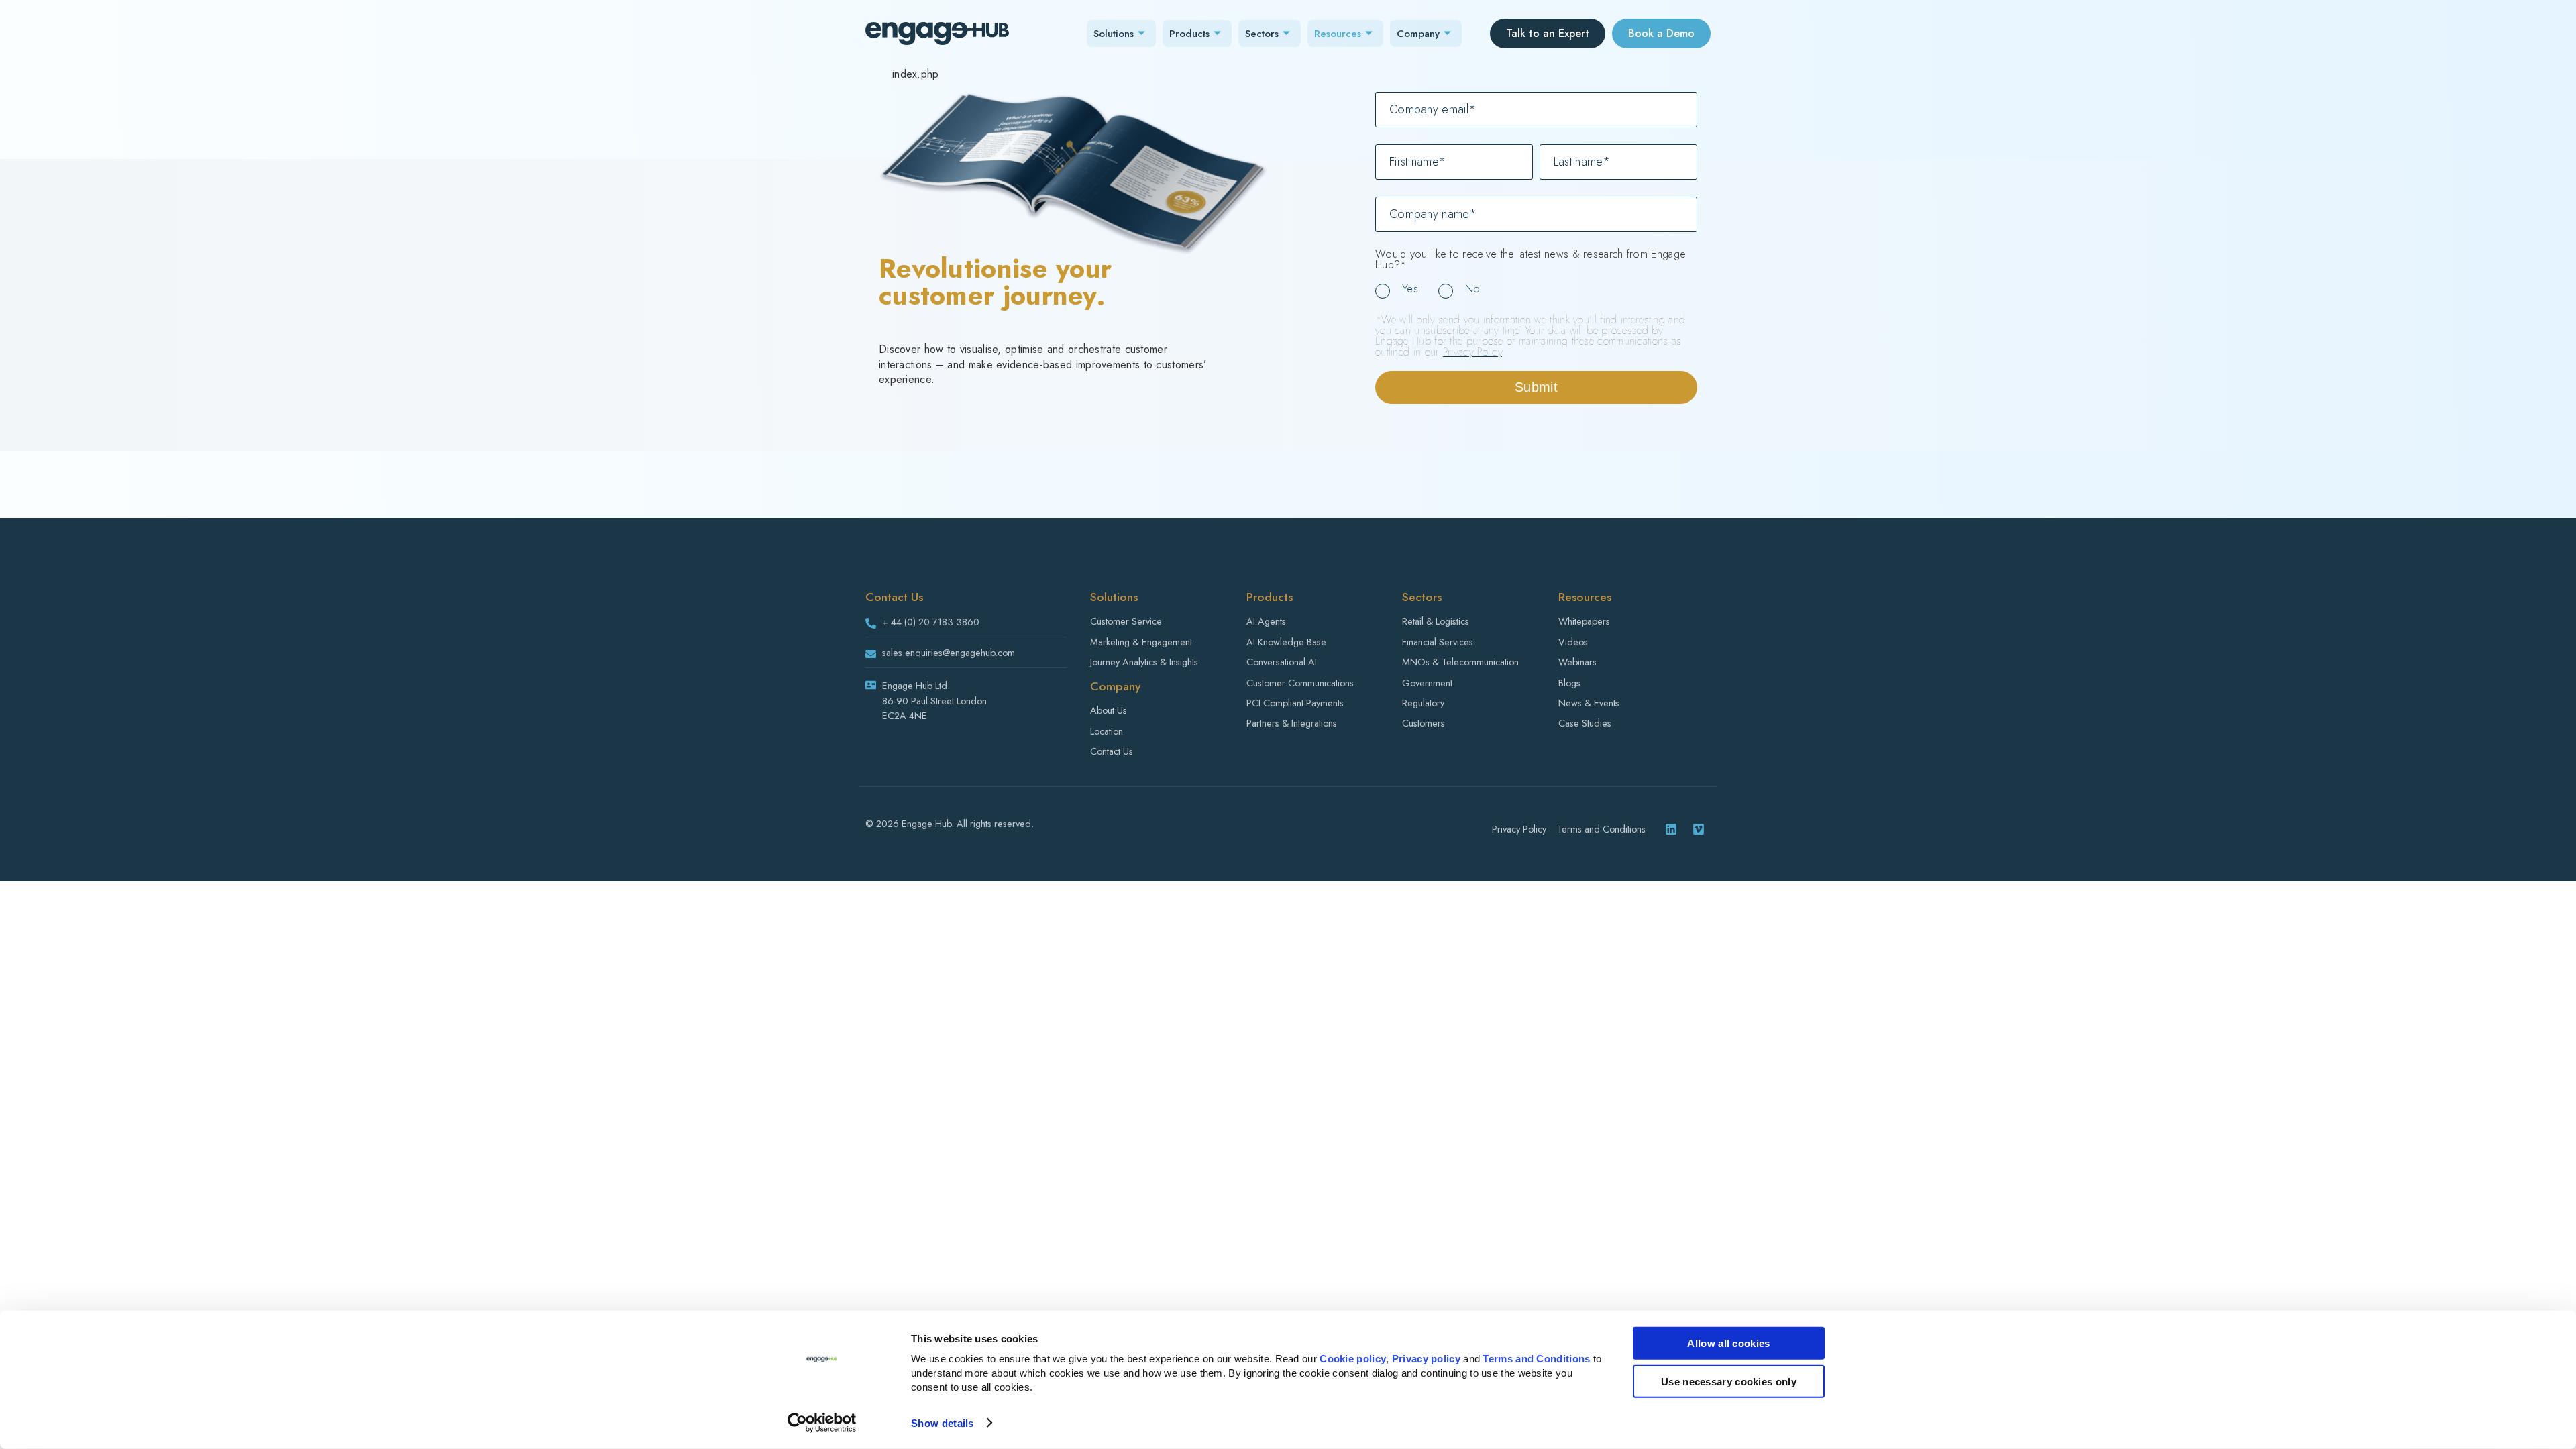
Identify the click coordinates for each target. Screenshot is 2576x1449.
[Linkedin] (1671, 829)
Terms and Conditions (1536, 1359)
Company (1418, 34)
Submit (1536, 387)
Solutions (1114, 34)
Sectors (1262, 34)
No (1473, 289)
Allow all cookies (1728, 1343)
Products (1189, 34)
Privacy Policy (1472, 352)
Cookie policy (1353, 1359)
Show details (943, 1423)
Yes (1410, 289)
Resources (1338, 34)
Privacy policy (1426, 1359)
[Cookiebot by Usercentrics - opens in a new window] (822, 1423)
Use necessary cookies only (1729, 1381)
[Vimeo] (1699, 829)
